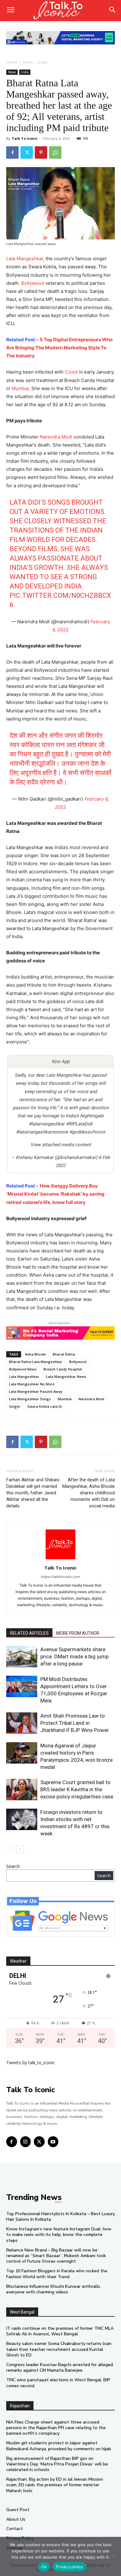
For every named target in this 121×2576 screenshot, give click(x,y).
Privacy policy (69, 2567)
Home (12, 62)
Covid (71, 372)
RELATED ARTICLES (29, 1633)
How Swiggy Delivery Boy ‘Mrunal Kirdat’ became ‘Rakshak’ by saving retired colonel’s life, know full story (55, 1194)
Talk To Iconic (25, 138)
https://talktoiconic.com (60, 1577)
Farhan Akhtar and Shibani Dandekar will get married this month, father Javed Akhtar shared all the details (33, 1493)
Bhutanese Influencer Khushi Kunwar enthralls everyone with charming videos (53, 2289)
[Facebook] (12, 152)
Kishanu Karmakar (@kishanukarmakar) (57, 1157)
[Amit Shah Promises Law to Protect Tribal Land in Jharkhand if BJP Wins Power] (22, 1723)
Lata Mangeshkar (25, 259)
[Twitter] (27, 152)
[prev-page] (10, 1849)
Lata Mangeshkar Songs (30, 1399)
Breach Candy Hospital (63, 1369)
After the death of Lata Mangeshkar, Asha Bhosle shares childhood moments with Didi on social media (89, 1493)
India (43, 62)
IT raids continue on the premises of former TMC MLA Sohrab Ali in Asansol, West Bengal (60, 2331)
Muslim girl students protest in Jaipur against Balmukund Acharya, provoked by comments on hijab (59, 2446)
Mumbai (20, 388)
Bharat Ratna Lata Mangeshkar (36, 1362)
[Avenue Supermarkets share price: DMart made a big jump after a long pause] (22, 1657)
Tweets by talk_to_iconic (31, 2063)
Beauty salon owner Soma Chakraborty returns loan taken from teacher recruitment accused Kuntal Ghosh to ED (59, 2349)
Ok (44, 2567)
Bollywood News (23, 1369)
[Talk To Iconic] (60, 11)
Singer (15, 1406)
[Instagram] (26, 2142)
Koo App (61, 1061)
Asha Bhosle (36, 1354)
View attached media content (61, 1145)
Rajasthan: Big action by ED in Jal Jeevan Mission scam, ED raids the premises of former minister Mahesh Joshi (55, 2485)
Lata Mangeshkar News (66, 1377)
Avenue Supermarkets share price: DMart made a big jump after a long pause (74, 1656)
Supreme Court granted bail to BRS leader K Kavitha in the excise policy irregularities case (77, 1789)
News (28, 62)
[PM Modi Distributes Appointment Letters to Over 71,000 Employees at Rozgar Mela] (22, 1686)
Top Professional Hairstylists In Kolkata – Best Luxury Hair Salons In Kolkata (60, 2217)
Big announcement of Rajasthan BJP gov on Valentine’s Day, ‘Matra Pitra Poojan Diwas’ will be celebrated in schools (57, 2464)
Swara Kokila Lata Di (45, 1406)
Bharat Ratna (64, 1354)
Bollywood (33, 283)
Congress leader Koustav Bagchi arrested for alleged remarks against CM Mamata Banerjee (60, 2367)
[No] (113, 2556)
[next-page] (20, 1849)
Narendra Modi (56, 437)
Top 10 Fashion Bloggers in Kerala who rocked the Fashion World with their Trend (57, 2274)
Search (13, 1866)
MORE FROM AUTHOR (78, 1633)
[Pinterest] (41, 152)
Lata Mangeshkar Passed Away (36, 1391)
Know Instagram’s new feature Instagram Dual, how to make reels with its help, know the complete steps (59, 2235)
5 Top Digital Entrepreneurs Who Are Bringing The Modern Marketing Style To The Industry (59, 348)
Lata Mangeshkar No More (32, 1384)
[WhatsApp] (55, 152)
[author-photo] (60, 1559)
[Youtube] (53, 2142)
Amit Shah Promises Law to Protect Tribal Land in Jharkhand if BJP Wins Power (75, 1723)
